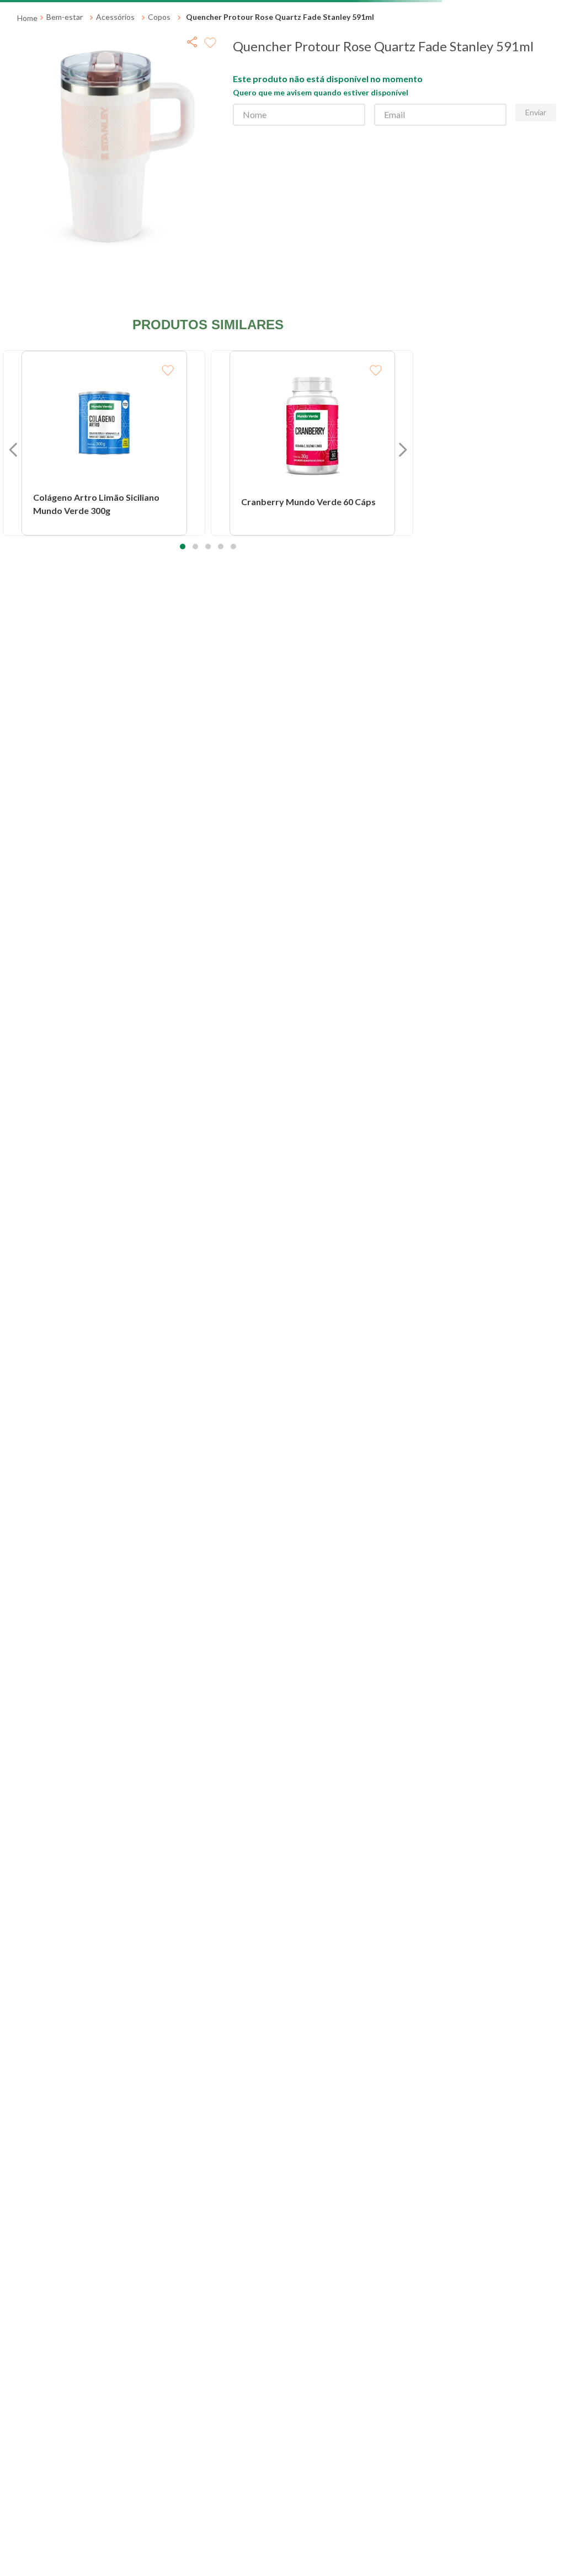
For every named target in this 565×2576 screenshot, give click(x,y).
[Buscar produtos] (395, 76)
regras (315, 11)
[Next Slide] (543, 108)
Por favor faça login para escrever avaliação (106, 875)
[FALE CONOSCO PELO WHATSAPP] (537, 2532)
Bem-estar (65, 137)
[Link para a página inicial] (27, 138)
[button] (183, 767)
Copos (159, 137)
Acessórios (115, 137)
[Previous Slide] (22, 108)
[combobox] (282, 76)
